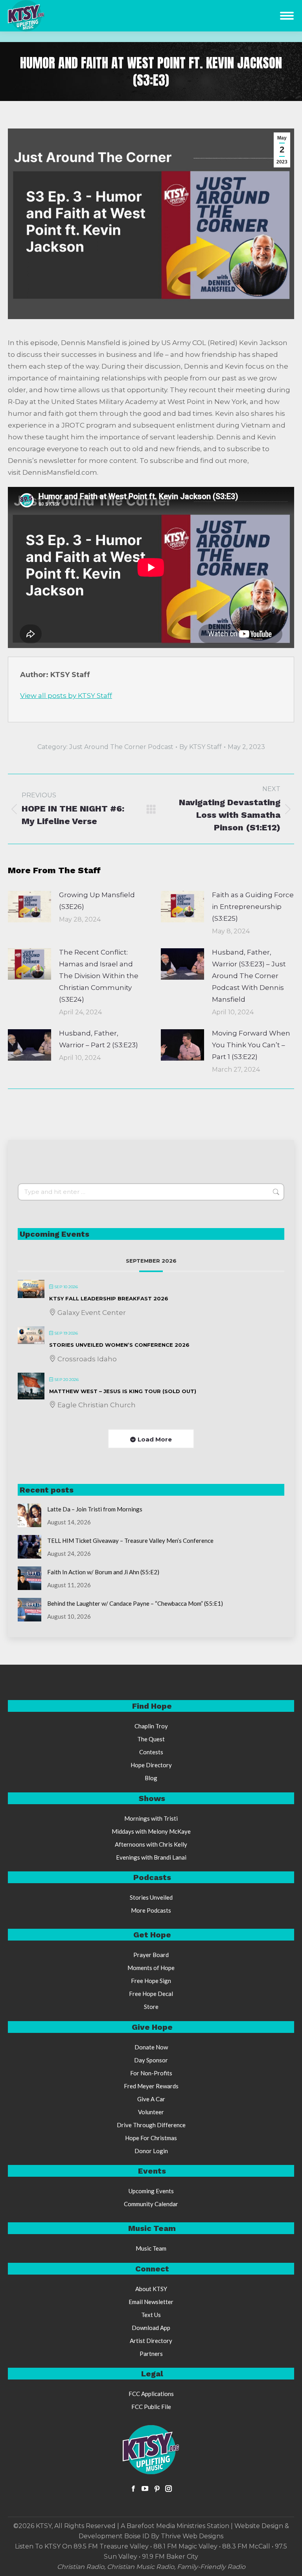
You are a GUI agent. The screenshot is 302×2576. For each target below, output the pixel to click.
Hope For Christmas (151, 2138)
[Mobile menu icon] (287, 16)
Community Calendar (151, 2204)
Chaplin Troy (151, 1726)
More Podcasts (151, 1910)
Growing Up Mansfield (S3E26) (97, 901)
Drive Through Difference (151, 2125)
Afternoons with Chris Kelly (151, 1844)
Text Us (151, 2315)
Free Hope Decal (151, 1994)
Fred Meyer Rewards (151, 2086)
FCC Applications (151, 2394)
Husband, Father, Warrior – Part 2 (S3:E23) (99, 1039)
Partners (151, 2354)
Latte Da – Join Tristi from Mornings (95, 1509)
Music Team (151, 2248)
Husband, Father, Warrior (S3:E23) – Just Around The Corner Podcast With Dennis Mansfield (249, 976)
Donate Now (151, 2047)
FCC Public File (151, 2407)
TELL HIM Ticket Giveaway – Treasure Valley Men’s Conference (130, 1540)
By (201, 747)
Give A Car (151, 2099)
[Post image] (29, 907)
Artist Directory (151, 2341)
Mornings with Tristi (151, 1818)
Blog (151, 1778)
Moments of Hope (151, 1968)
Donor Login (151, 2151)
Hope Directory (151, 1765)
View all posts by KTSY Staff (66, 696)
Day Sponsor (151, 2060)
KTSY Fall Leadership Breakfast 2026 (109, 1298)
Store (151, 2007)
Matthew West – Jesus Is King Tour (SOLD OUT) (123, 1391)
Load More (155, 1439)
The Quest (151, 1739)
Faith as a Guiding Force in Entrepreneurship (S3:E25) (253, 907)
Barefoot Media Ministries (166, 2526)
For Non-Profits (151, 2073)
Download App (151, 2328)
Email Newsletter (151, 2302)
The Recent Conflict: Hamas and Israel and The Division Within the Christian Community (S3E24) (99, 976)
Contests (151, 1752)
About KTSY (151, 2289)
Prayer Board (151, 1955)
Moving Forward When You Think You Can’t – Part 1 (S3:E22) (251, 1045)
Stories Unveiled (151, 1897)
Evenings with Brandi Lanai (151, 1857)
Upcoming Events (151, 2191)
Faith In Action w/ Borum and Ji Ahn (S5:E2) (103, 1572)
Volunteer (151, 2112)
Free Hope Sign (151, 1981)
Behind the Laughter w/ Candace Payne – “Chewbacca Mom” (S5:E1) (135, 1603)
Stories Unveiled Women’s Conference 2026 (119, 1345)
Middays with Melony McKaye (151, 1831)
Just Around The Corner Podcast (121, 747)
